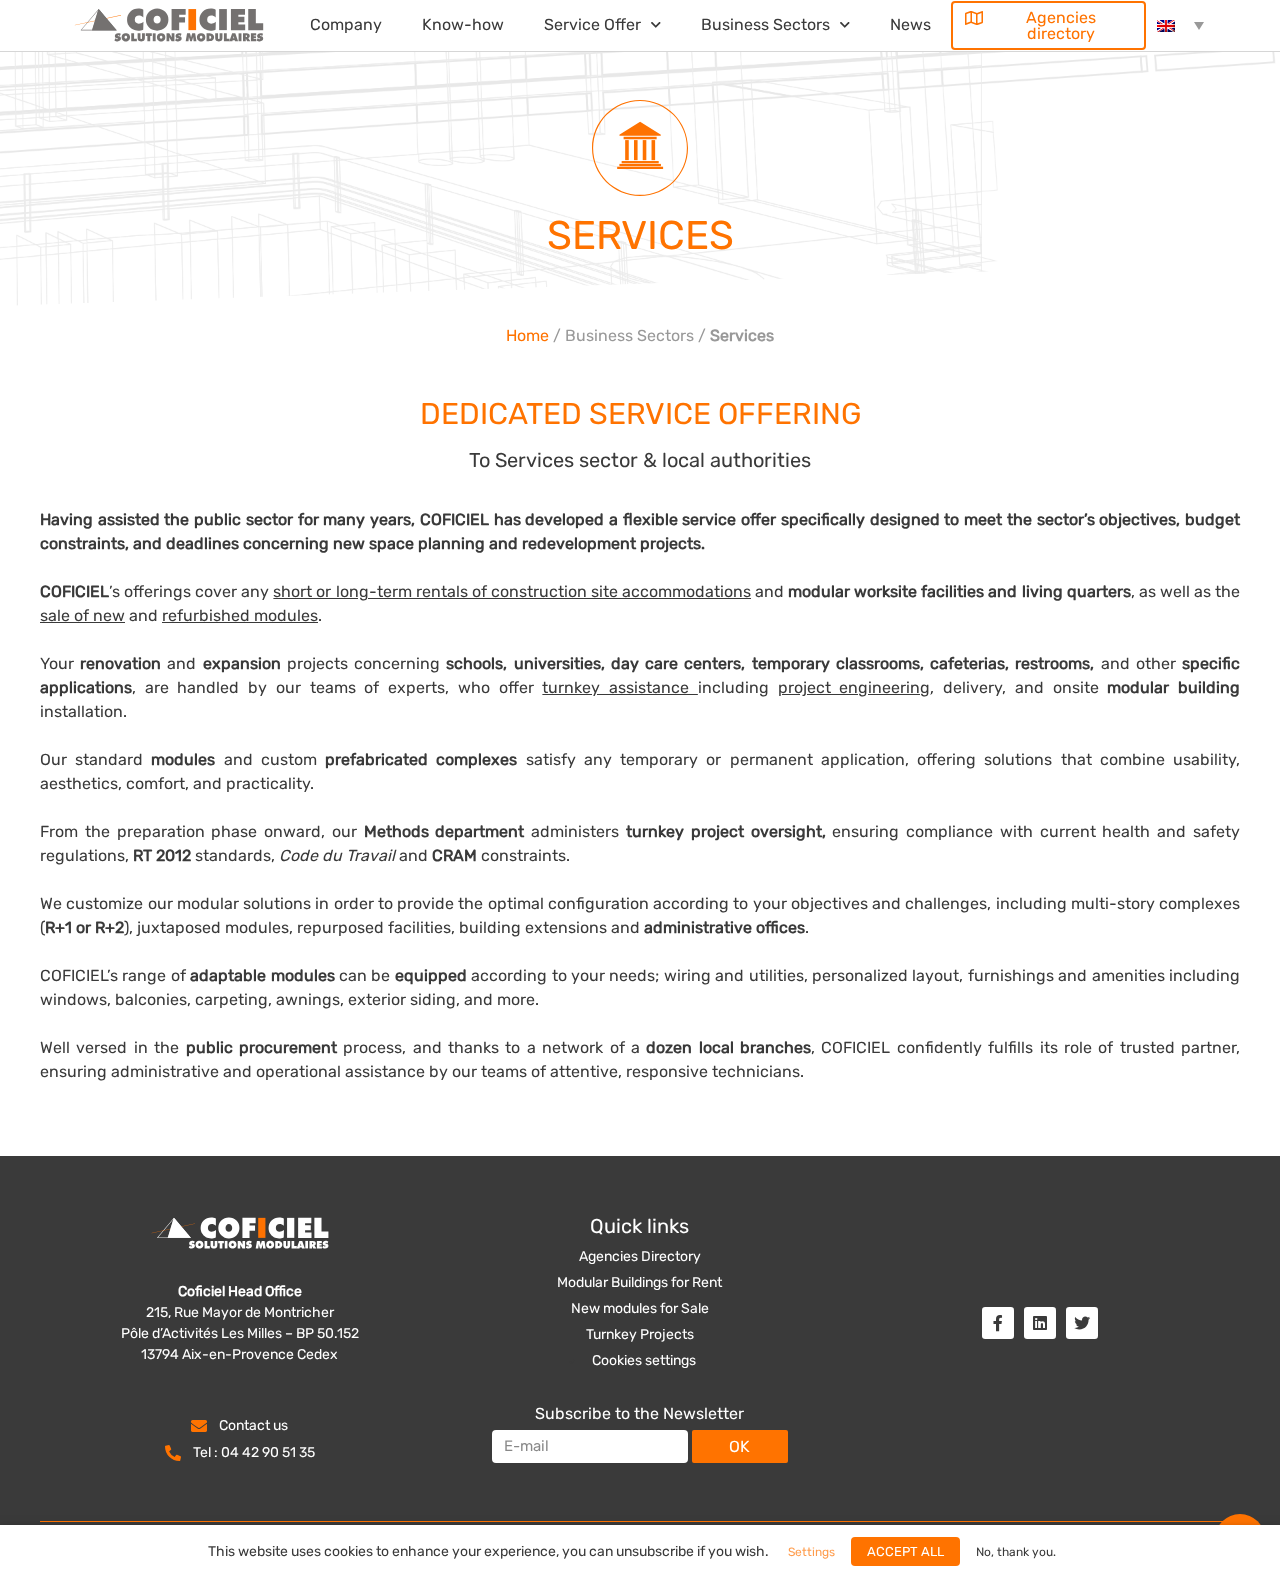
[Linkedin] (1040, 1323)
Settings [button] (644, 1365)
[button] (1049, 25)
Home (527, 335)
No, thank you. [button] (1016, 1552)
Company (346, 24)
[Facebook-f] (998, 1323)
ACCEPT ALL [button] (905, 1551)
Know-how (463, 24)
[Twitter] (1082, 1323)
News (910, 24)
